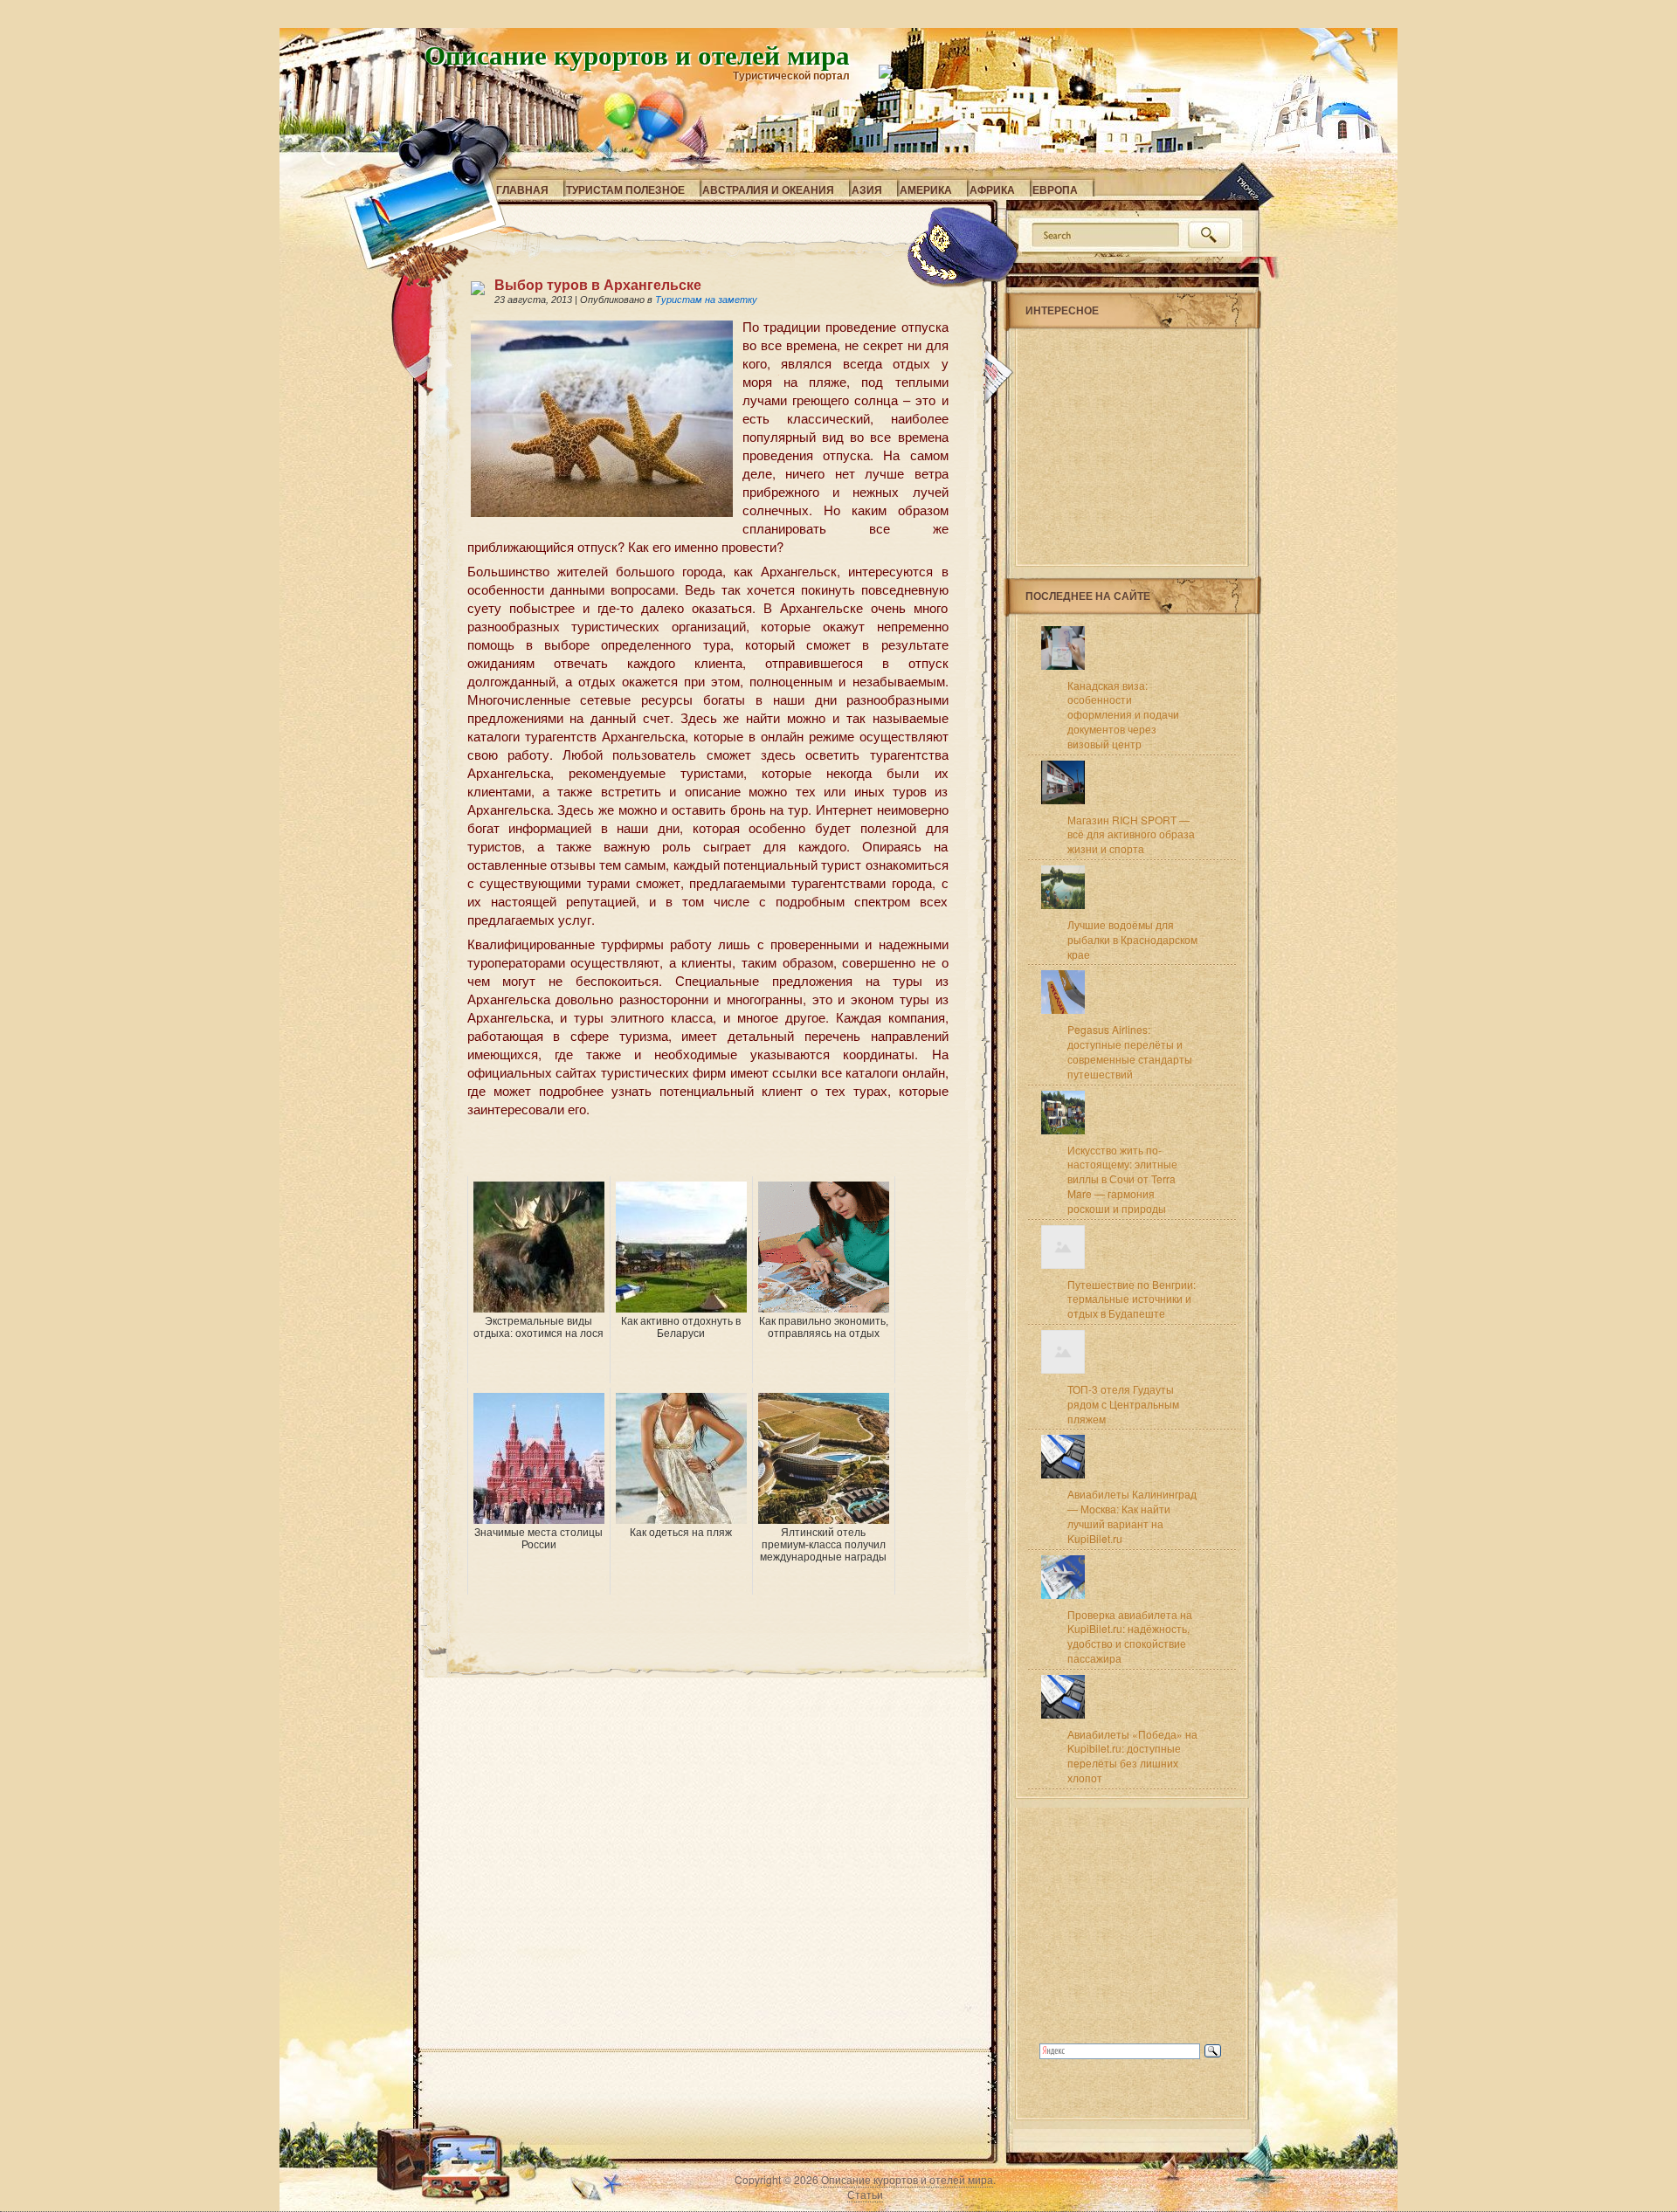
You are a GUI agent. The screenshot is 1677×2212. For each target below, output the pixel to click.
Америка (926, 190)
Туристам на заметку (706, 300)
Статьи (865, 2194)
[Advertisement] (672, 1150)
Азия (867, 190)
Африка (992, 190)
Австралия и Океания (768, 190)
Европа (1055, 190)
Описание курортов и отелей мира (637, 54)
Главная (522, 190)
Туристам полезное (625, 190)
